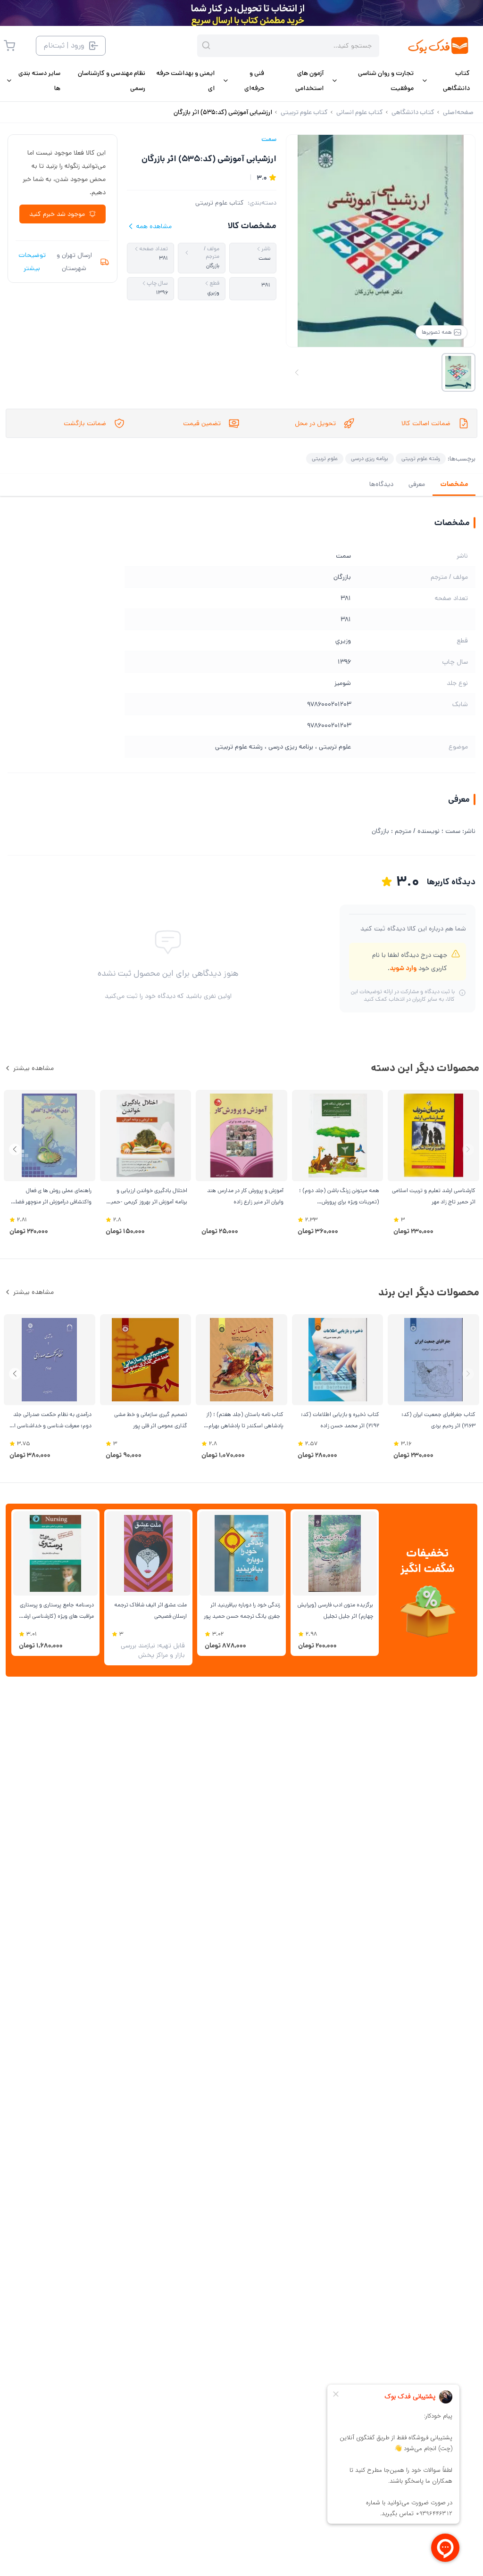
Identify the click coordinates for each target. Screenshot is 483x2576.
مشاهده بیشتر (33, 1068)
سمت (269, 139)
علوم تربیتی (325, 458)
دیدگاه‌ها (381, 484)
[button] (15, 1149)
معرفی (417, 484)
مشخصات (454, 484)
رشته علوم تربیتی (421, 458)
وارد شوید (403, 968)
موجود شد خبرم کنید (57, 214)
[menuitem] (446, 81)
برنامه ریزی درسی (370, 458)
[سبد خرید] (9, 46)
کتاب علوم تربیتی (220, 203)
